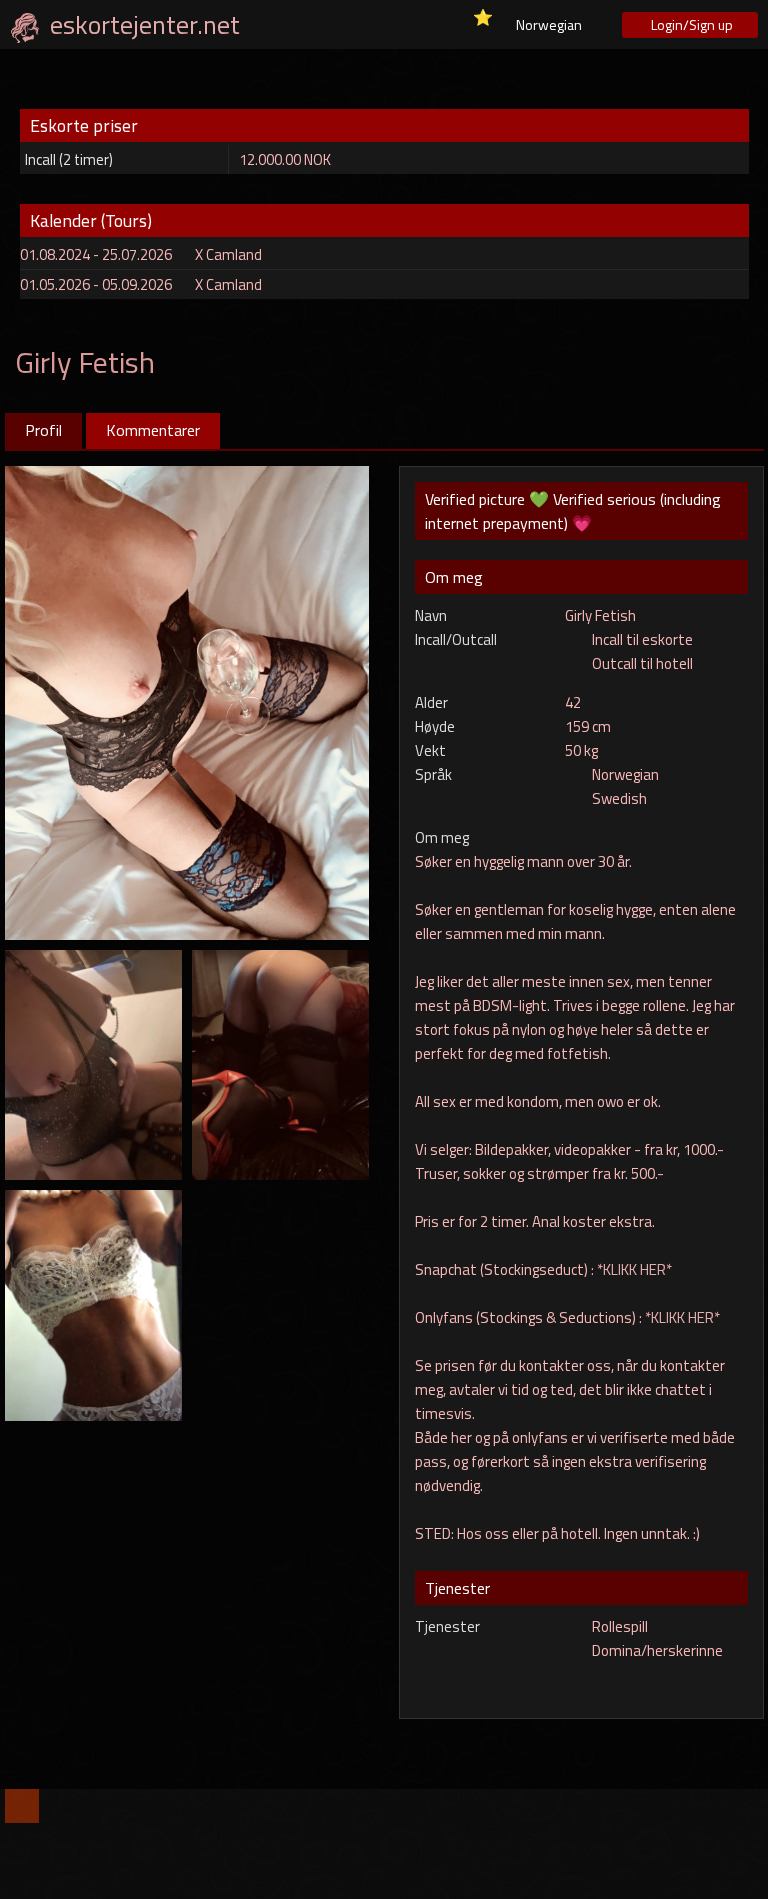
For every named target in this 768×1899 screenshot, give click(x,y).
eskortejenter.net (145, 24)
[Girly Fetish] (187, 701)
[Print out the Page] (707, 355)
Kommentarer (153, 430)
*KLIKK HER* (634, 1269)
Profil (43, 430)
